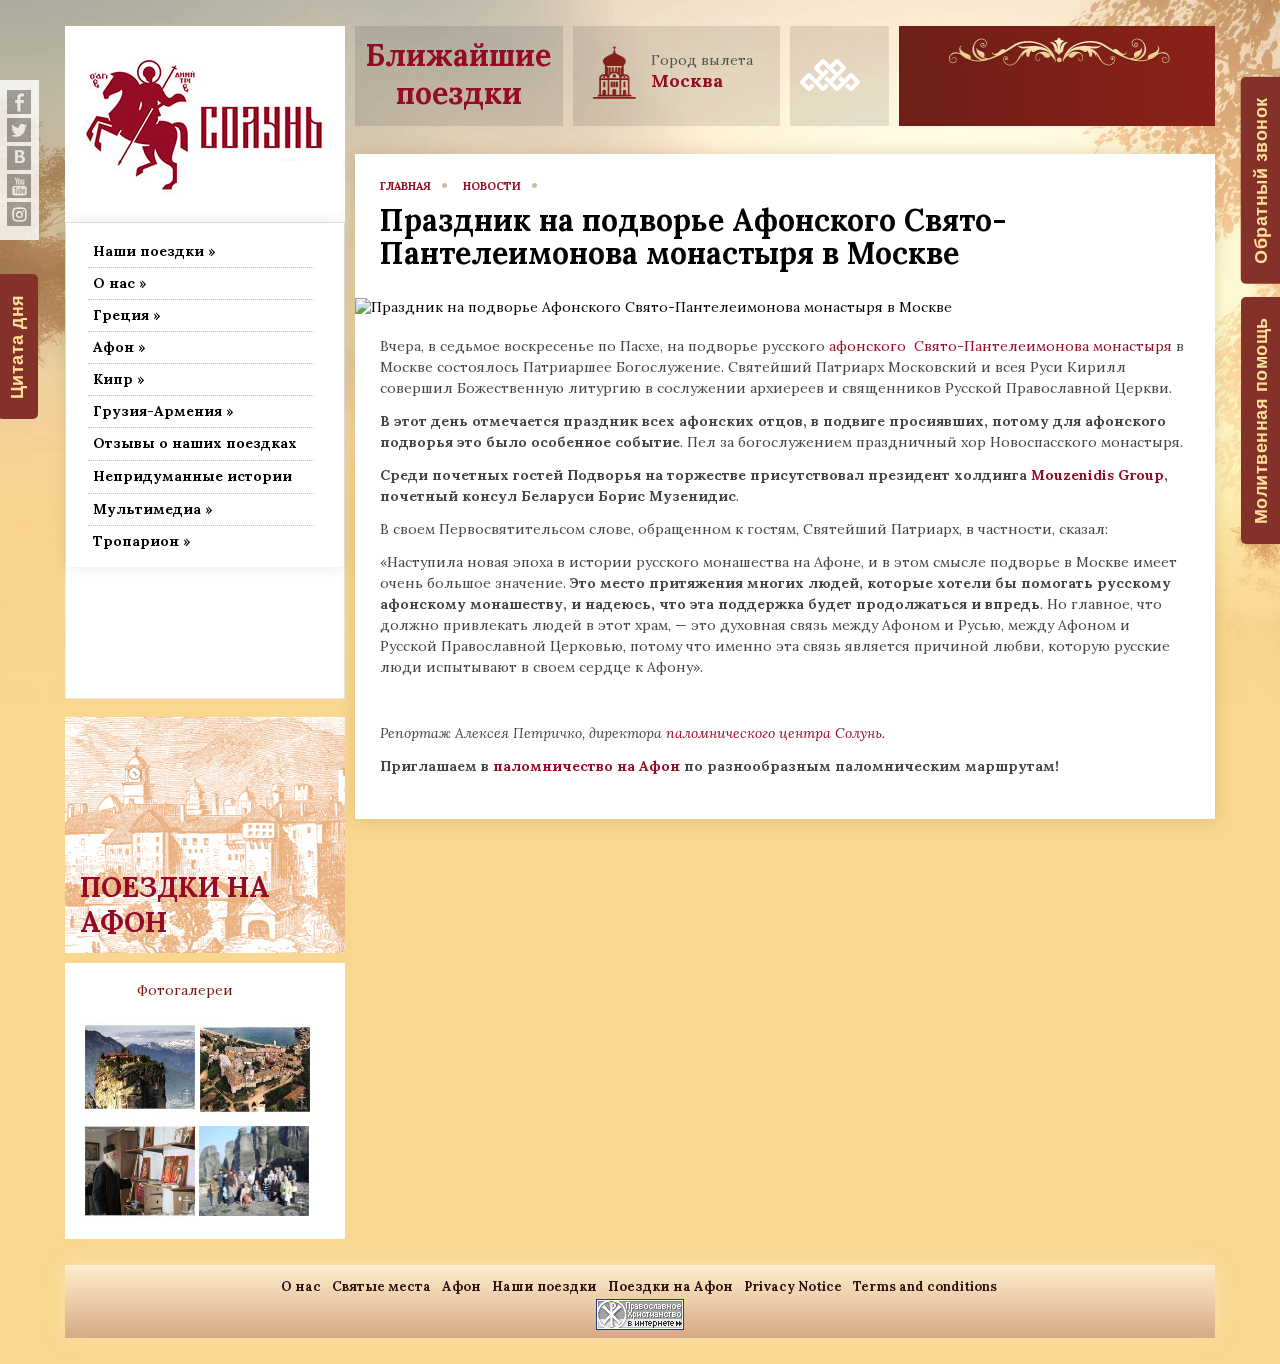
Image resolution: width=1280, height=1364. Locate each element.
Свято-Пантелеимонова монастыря (1043, 346)
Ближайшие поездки (458, 74)
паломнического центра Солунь (774, 733)
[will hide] (19, 102)
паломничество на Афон (586, 766)
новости (492, 186)
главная (405, 186)
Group (1141, 475)
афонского (869, 346)
